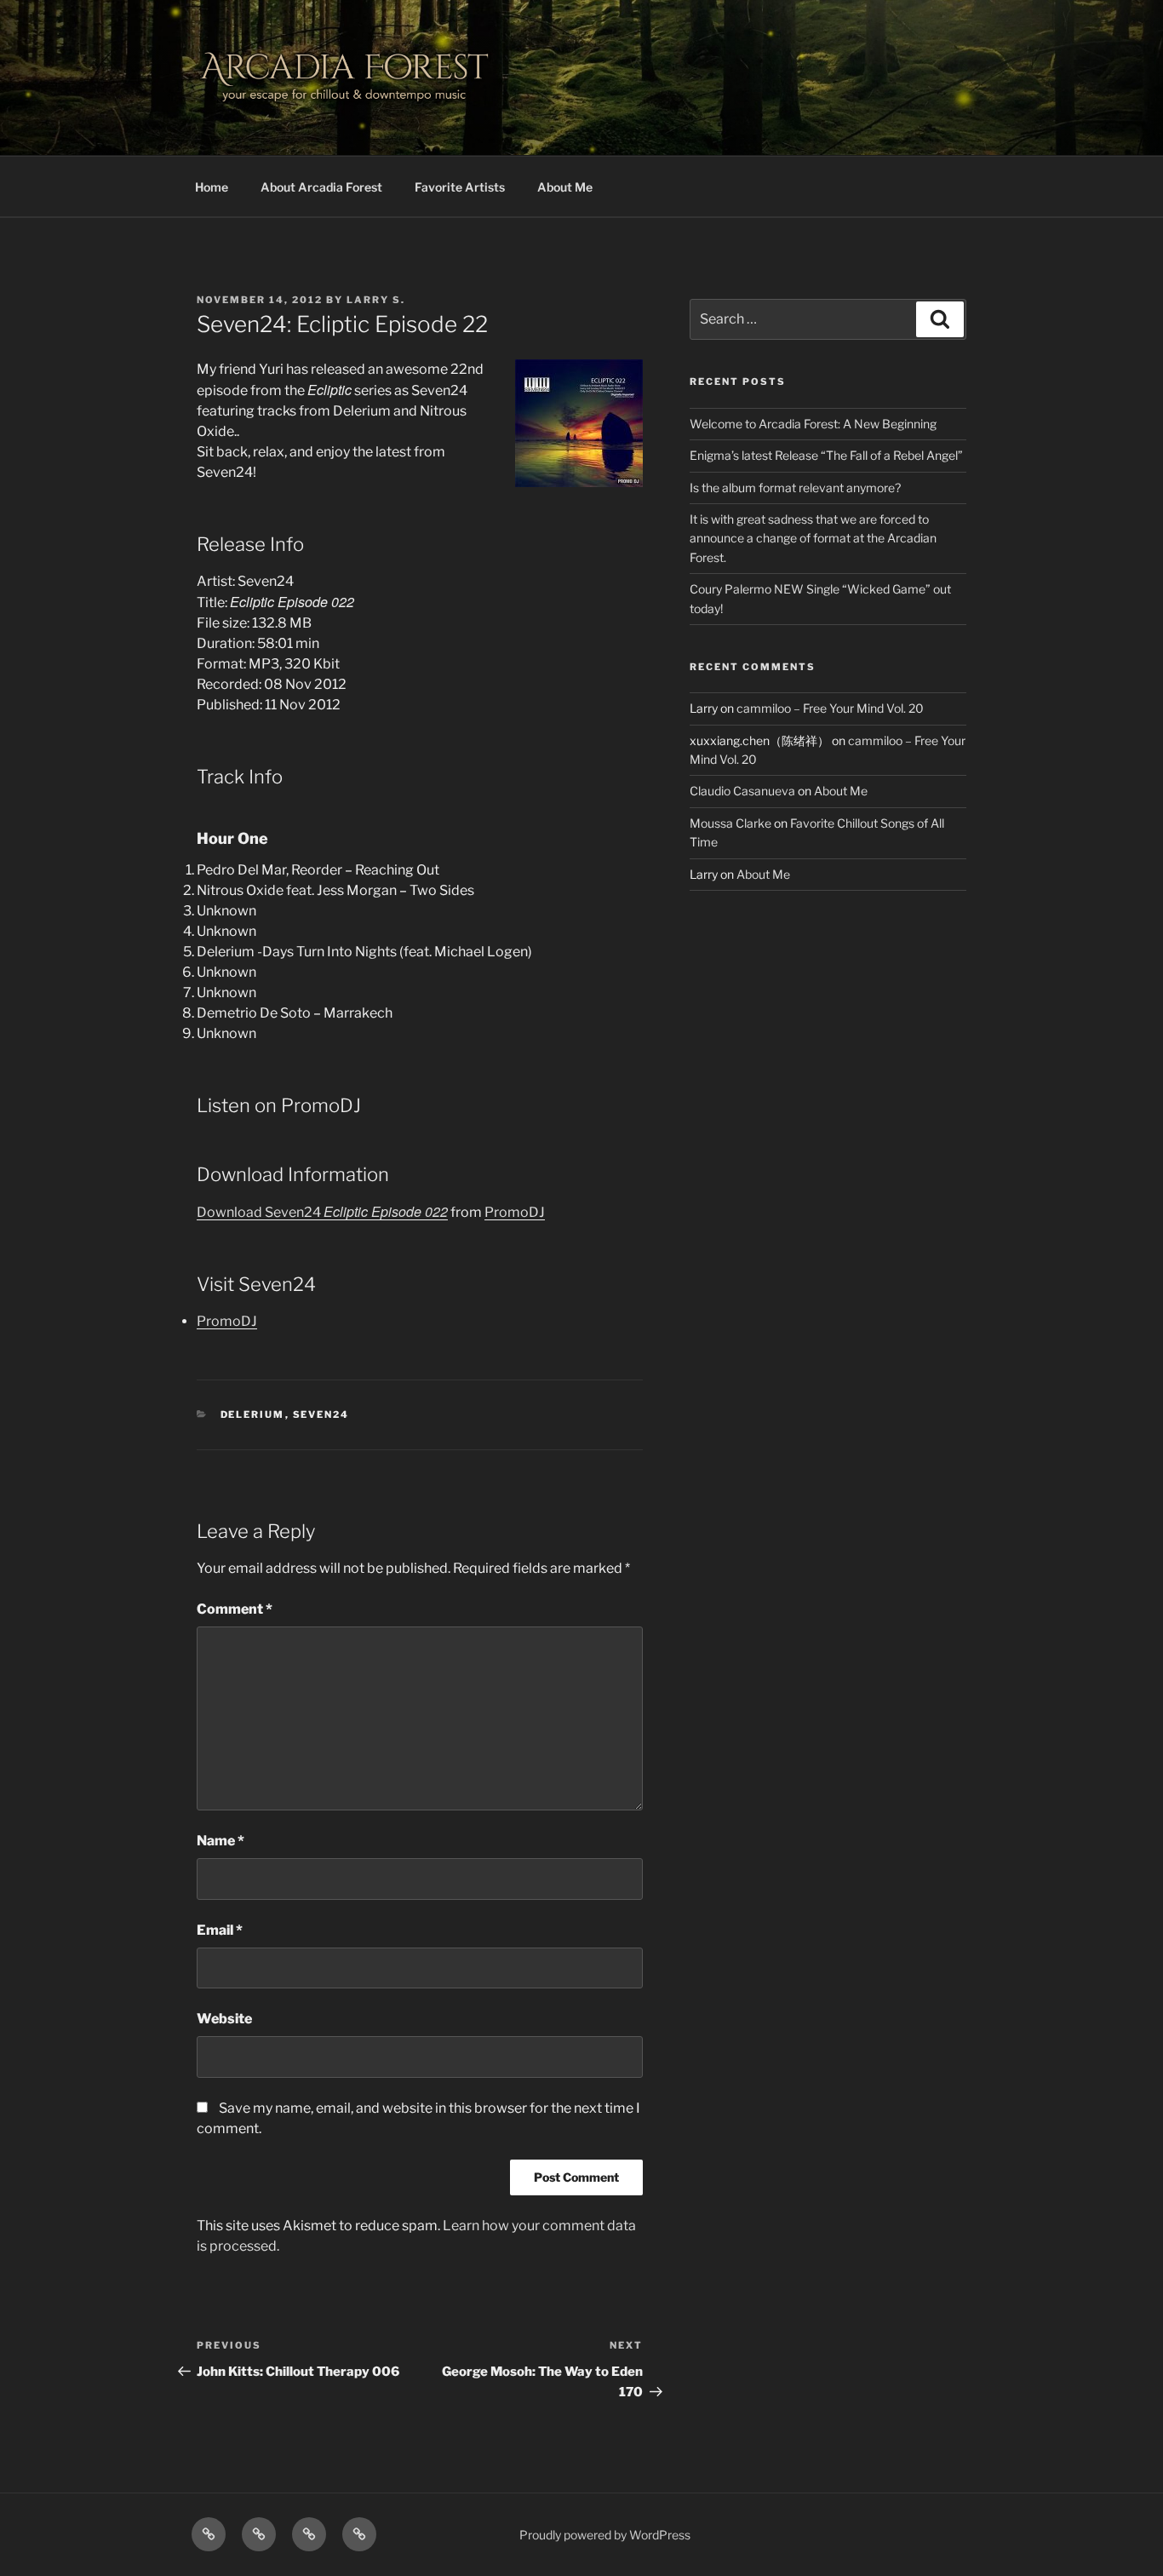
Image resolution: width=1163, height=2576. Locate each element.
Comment (235, 1609)
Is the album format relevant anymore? (795, 488)
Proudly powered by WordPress (605, 2535)
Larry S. (376, 300)
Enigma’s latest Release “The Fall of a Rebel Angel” (826, 455)
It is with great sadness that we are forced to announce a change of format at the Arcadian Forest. (813, 538)
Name (221, 1841)
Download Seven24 (322, 1212)
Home (212, 187)
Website (224, 2019)
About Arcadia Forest (321, 187)
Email (220, 1930)
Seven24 (321, 1414)
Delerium (253, 1414)
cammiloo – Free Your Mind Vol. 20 (830, 708)
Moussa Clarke (730, 823)
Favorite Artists (460, 187)
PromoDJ (515, 1212)
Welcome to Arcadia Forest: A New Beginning (813, 424)
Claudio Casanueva (742, 791)
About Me (565, 187)
